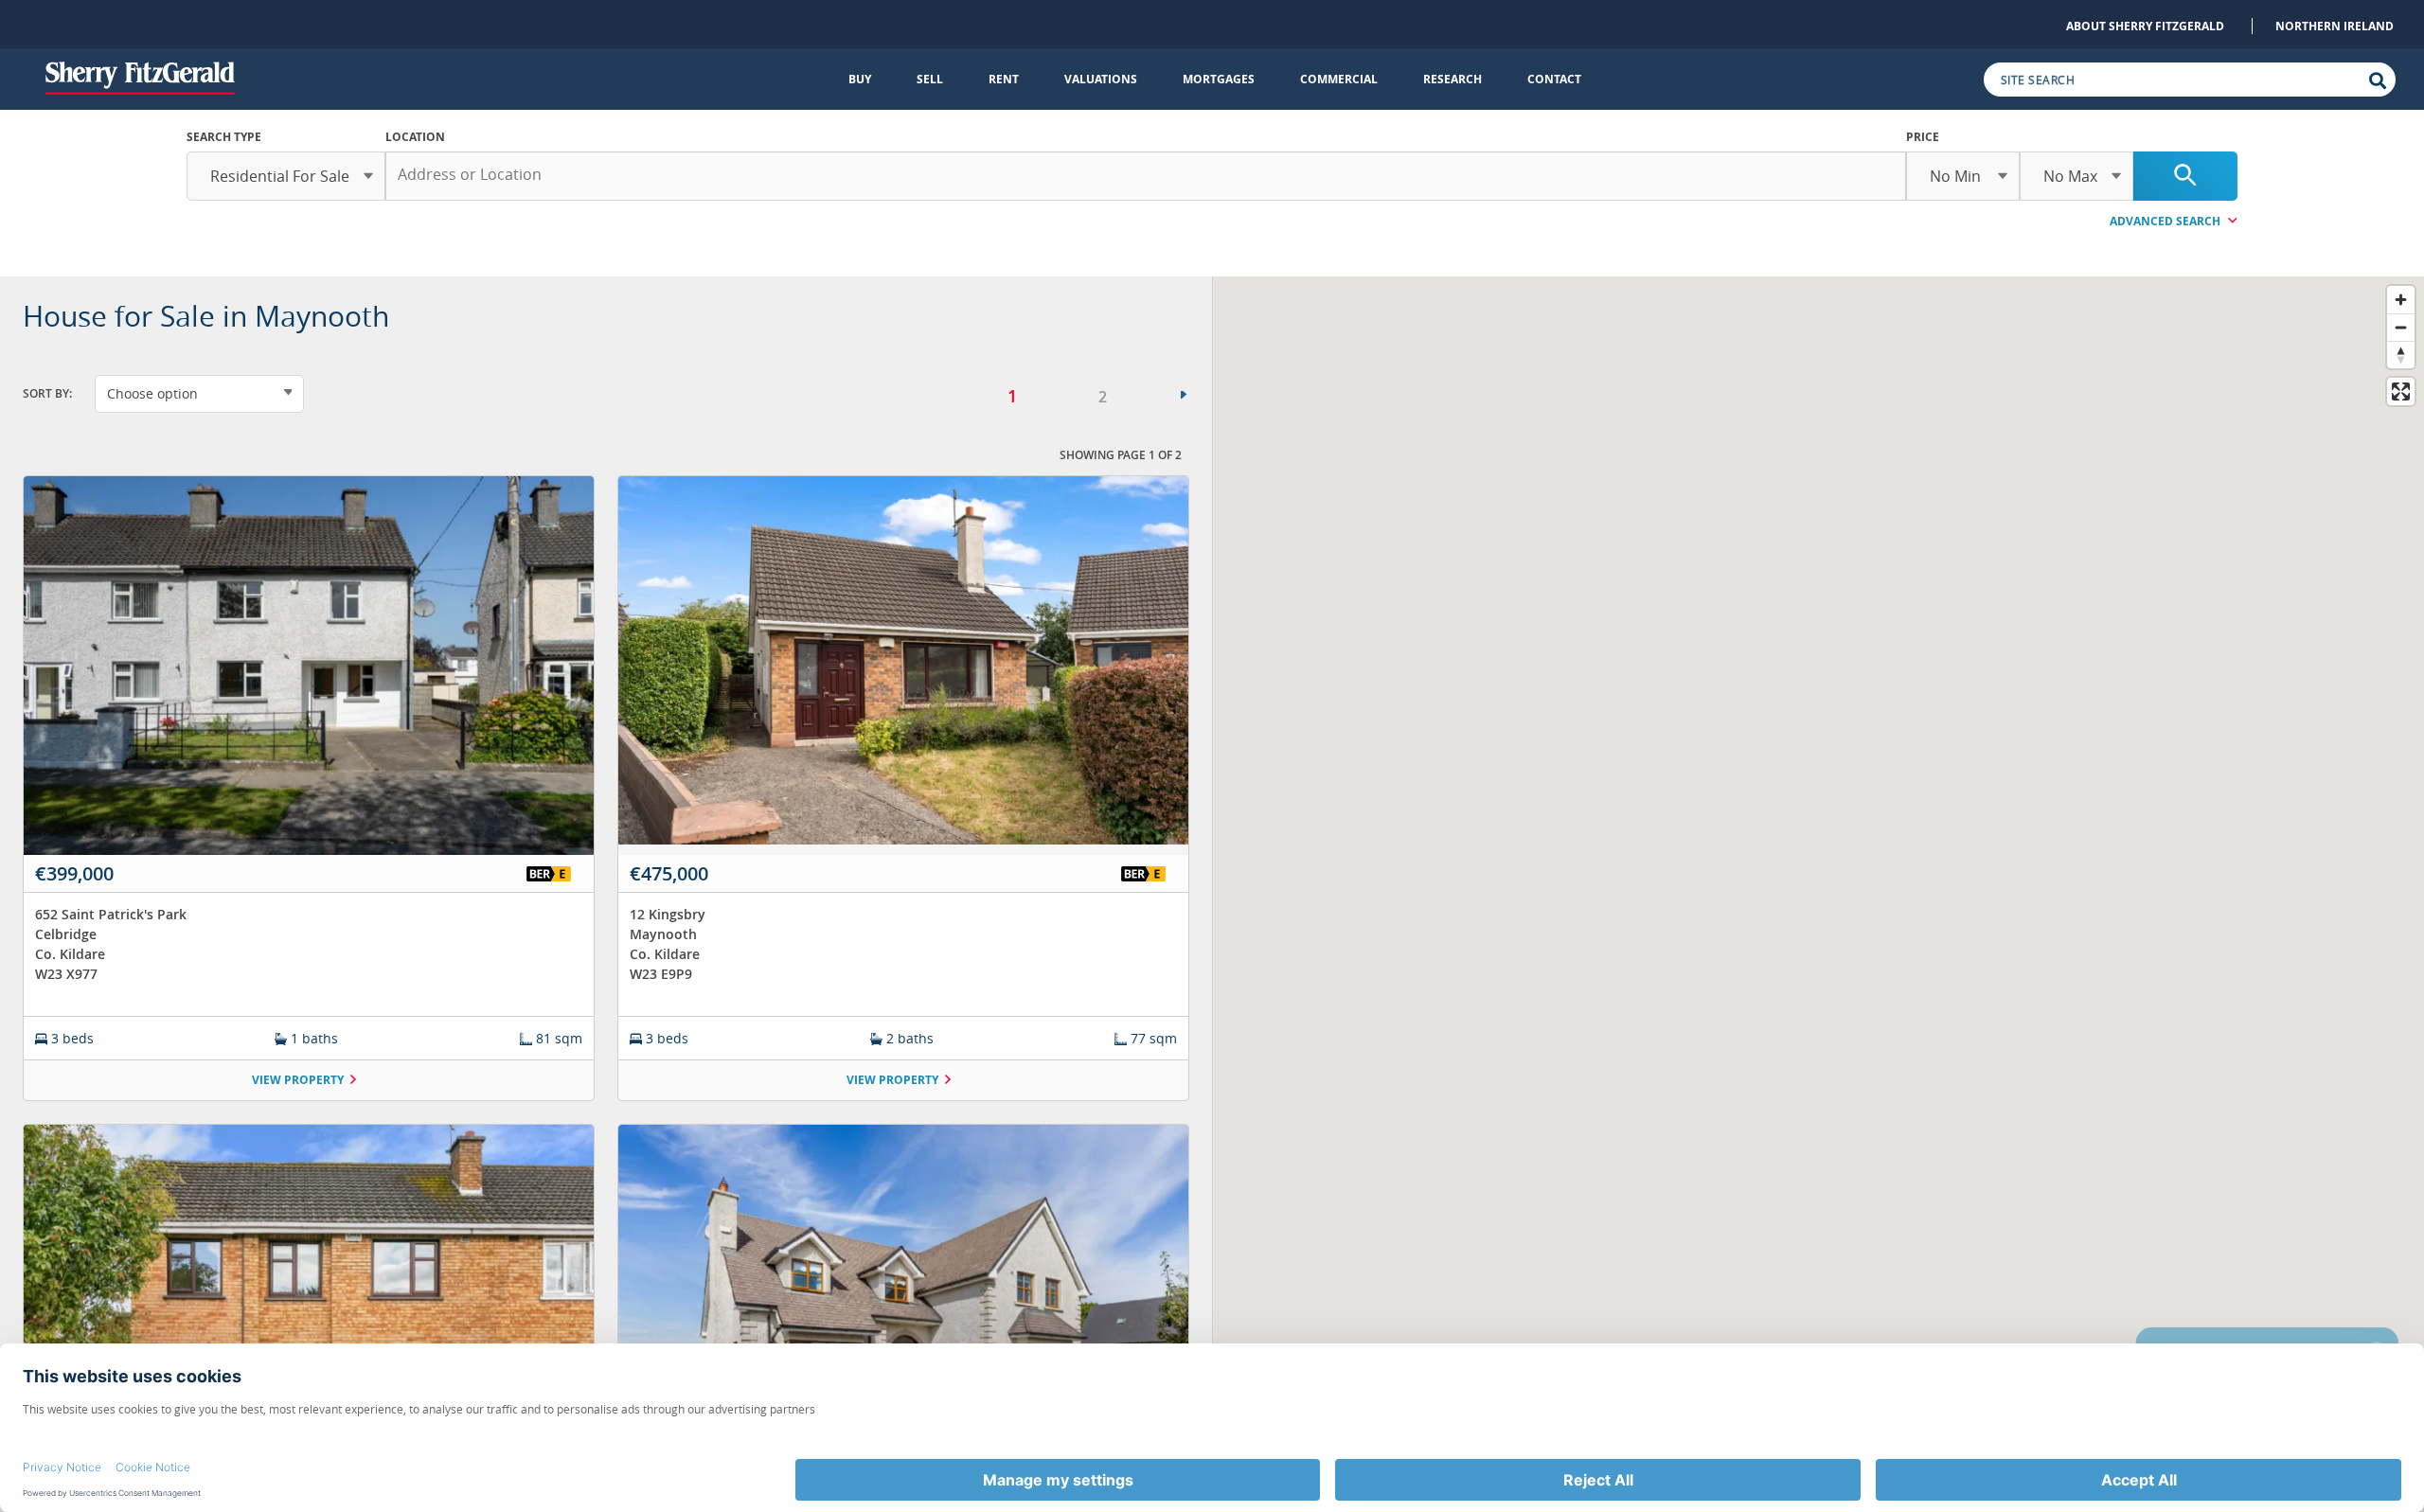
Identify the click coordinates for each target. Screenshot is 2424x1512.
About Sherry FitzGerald (2145, 26)
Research (1453, 79)
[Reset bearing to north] (2401, 355)
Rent (1004, 79)
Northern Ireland (2335, 26)
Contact (1554, 79)
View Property (298, 1080)
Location (415, 137)
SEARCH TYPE (224, 137)
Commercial (1339, 79)
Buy (860, 79)
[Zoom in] (2401, 300)
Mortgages (1219, 79)
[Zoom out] (2401, 327)
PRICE (1923, 137)
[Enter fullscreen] (2401, 391)
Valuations (1101, 79)
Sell (930, 79)
